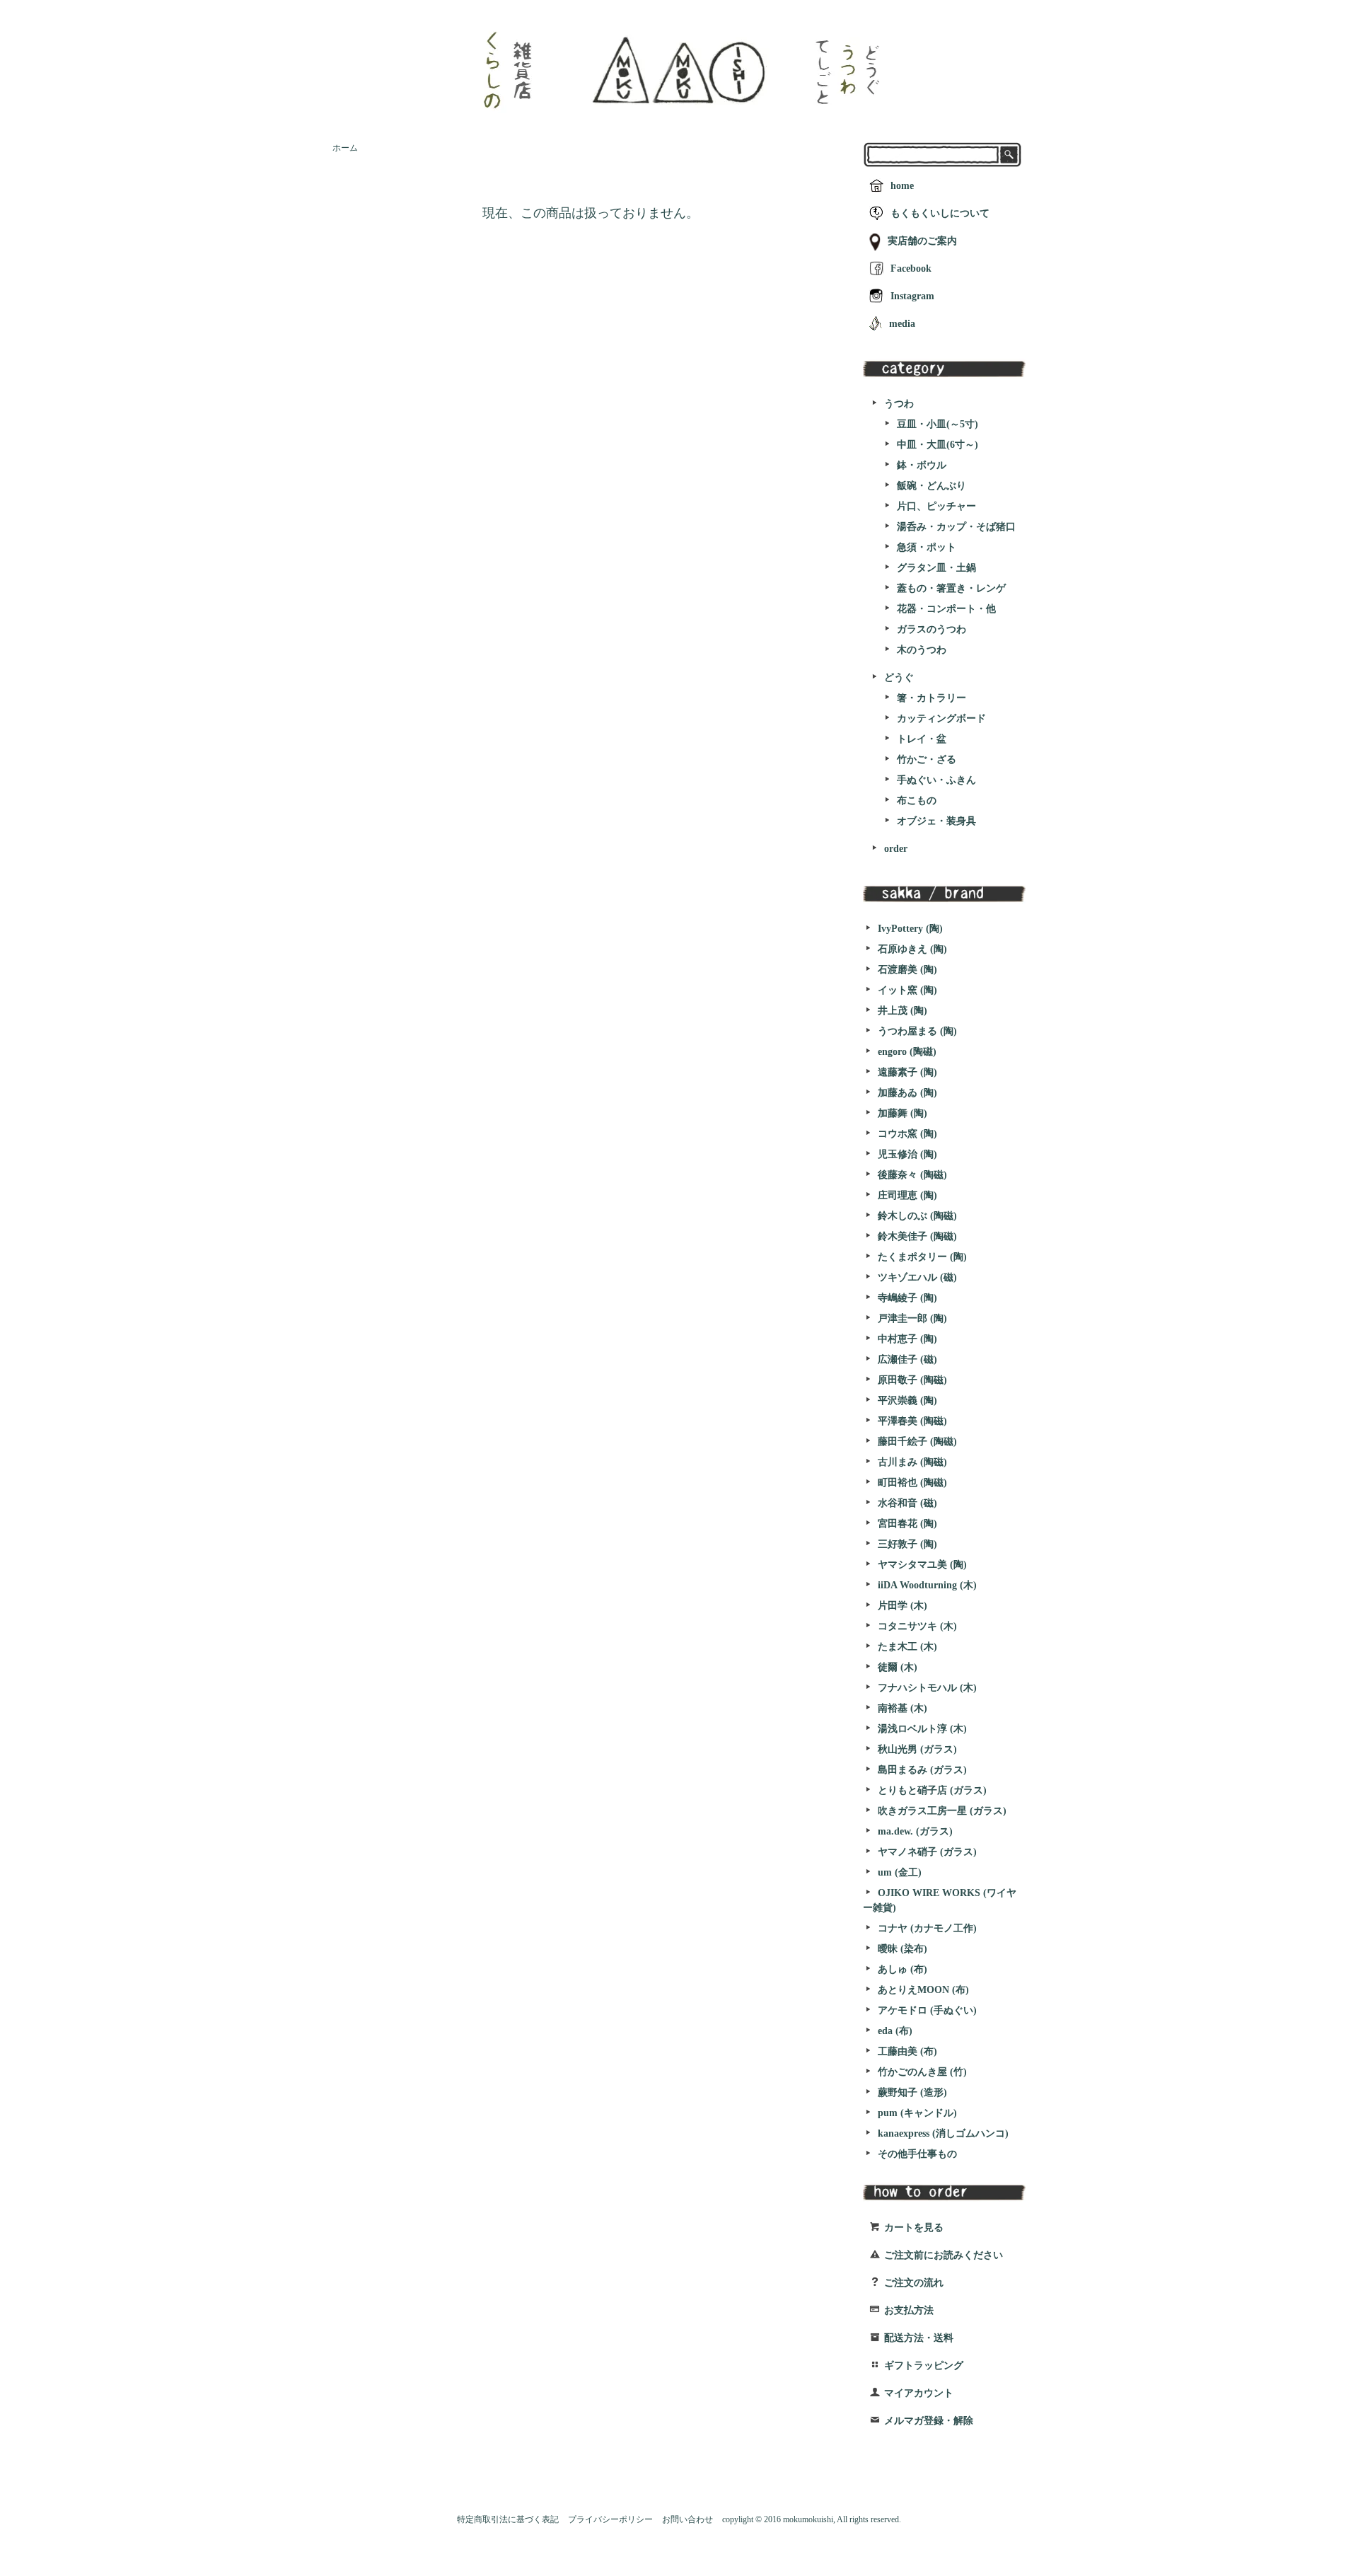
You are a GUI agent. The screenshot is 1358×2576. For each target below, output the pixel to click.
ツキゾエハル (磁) (917, 1277)
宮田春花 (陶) (907, 1524)
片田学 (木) (903, 1606)
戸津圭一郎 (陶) (912, 1318)
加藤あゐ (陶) (907, 1093)
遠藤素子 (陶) (907, 1072)
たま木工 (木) (907, 1647)
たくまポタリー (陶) (922, 1257)
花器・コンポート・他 (946, 609)
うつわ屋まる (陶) (917, 1031)
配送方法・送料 (919, 2338)
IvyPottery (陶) (910, 929)
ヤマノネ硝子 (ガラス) (927, 1852)
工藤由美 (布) (907, 2051)
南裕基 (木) (903, 1708)
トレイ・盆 (922, 739)
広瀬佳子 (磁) (907, 1359)
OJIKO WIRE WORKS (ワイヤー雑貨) (940, 1900)
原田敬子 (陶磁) (912, 1380)
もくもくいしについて (940, 213)
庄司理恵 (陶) (907, 1195)
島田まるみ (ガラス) (922, 1770)
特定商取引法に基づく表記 (508, 2519)
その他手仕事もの (917, 2154)
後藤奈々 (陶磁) (912, 1175)
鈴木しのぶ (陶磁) (917, 1216)
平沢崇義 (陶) (907, 1400)
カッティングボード (941, 718)
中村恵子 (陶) (907, 1339)
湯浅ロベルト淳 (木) (922, 1729)
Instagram (912, 296)
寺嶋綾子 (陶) (907, 1298)
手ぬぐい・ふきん (936, 780)
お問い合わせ (687, 2519)
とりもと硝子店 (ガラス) (932, 1790)
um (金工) (900, 1872)
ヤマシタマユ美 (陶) (922, 1565)
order (896, 849)
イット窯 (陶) (907, 990)
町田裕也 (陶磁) (912, 1483)
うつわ (899, 404)
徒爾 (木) (898, 1667)
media (902, 324)
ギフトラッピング (924, 2366)
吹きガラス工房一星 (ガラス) (942, 1811)
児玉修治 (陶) (907, 1154)
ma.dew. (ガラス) (915, 1831)
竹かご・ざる (927, 759)
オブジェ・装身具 (936, 821)
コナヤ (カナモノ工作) (927, 1928)
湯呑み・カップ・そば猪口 (956, 527)
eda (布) (895, 2031)
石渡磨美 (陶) (907, 970)
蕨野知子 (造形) (912, 2092)
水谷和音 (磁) (907, 1503)
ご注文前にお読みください (944, 2255)
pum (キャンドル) (917, 2113)
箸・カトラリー (932, 698)
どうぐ (899, 677)
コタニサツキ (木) (917, 1626)
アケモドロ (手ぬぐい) (927, 2010)
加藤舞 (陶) (903, 1113)
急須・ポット (927, 547)
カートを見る (914, 2228)
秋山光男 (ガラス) (917, 1749)
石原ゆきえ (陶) (912, 949)
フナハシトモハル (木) (927, 1688)
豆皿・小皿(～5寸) (938, 424)
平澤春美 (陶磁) (912, 1421)
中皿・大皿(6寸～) (938, 445)
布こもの (917, 801)
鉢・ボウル (922, 465)
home (902, 186)
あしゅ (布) (903, 1969)
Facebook (911, 268)
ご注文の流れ (914, 2283)
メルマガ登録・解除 (929, 2421)
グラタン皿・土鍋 (936, 568)
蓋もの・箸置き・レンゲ (951, 588)
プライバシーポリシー (610, 2519)
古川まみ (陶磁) (912, 1462)
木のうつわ (922, 650)
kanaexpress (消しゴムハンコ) (943, 2133)
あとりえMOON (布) (923, 1990)
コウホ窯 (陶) (907, 1134)
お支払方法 (909, 2310)
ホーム (345, 148)
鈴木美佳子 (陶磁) (917, 1236)
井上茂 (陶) (903, 1011)
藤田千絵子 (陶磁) (917, 1442)
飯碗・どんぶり (932, 486)
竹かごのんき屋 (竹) (922, 2072)
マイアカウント (919, 2393)
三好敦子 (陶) (907, 1544)
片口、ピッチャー (936, 506)
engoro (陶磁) (907, 1052)
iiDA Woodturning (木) (927, 1585)
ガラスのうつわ (932, 629)
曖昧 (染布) (903, 1949)
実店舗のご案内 (922, 241)
